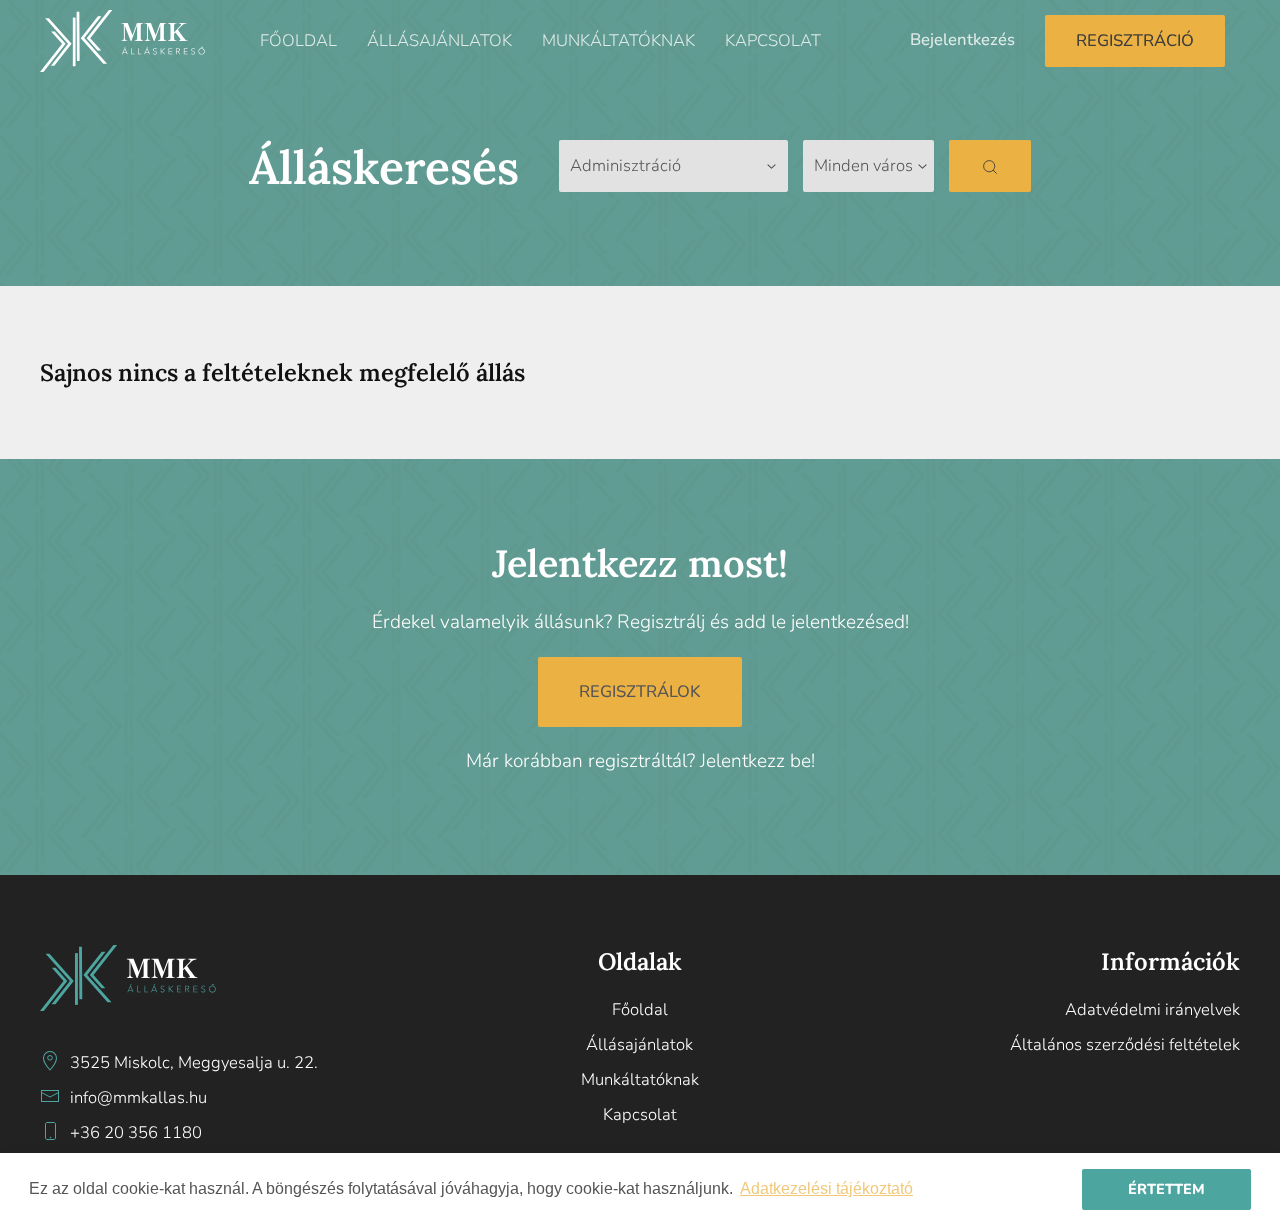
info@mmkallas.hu (138, 1097)
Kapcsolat (773, 40)
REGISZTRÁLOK (640, 691)
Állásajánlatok (439, 40)
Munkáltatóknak (618, 40)
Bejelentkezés (962, 39)
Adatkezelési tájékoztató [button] (826, 1188)
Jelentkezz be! (757, 761)
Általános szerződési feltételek (1124, 1044)
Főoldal (298, 40)
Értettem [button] (1166, 1189)
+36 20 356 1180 (136, 1132)
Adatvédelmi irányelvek (1152, 1009)
